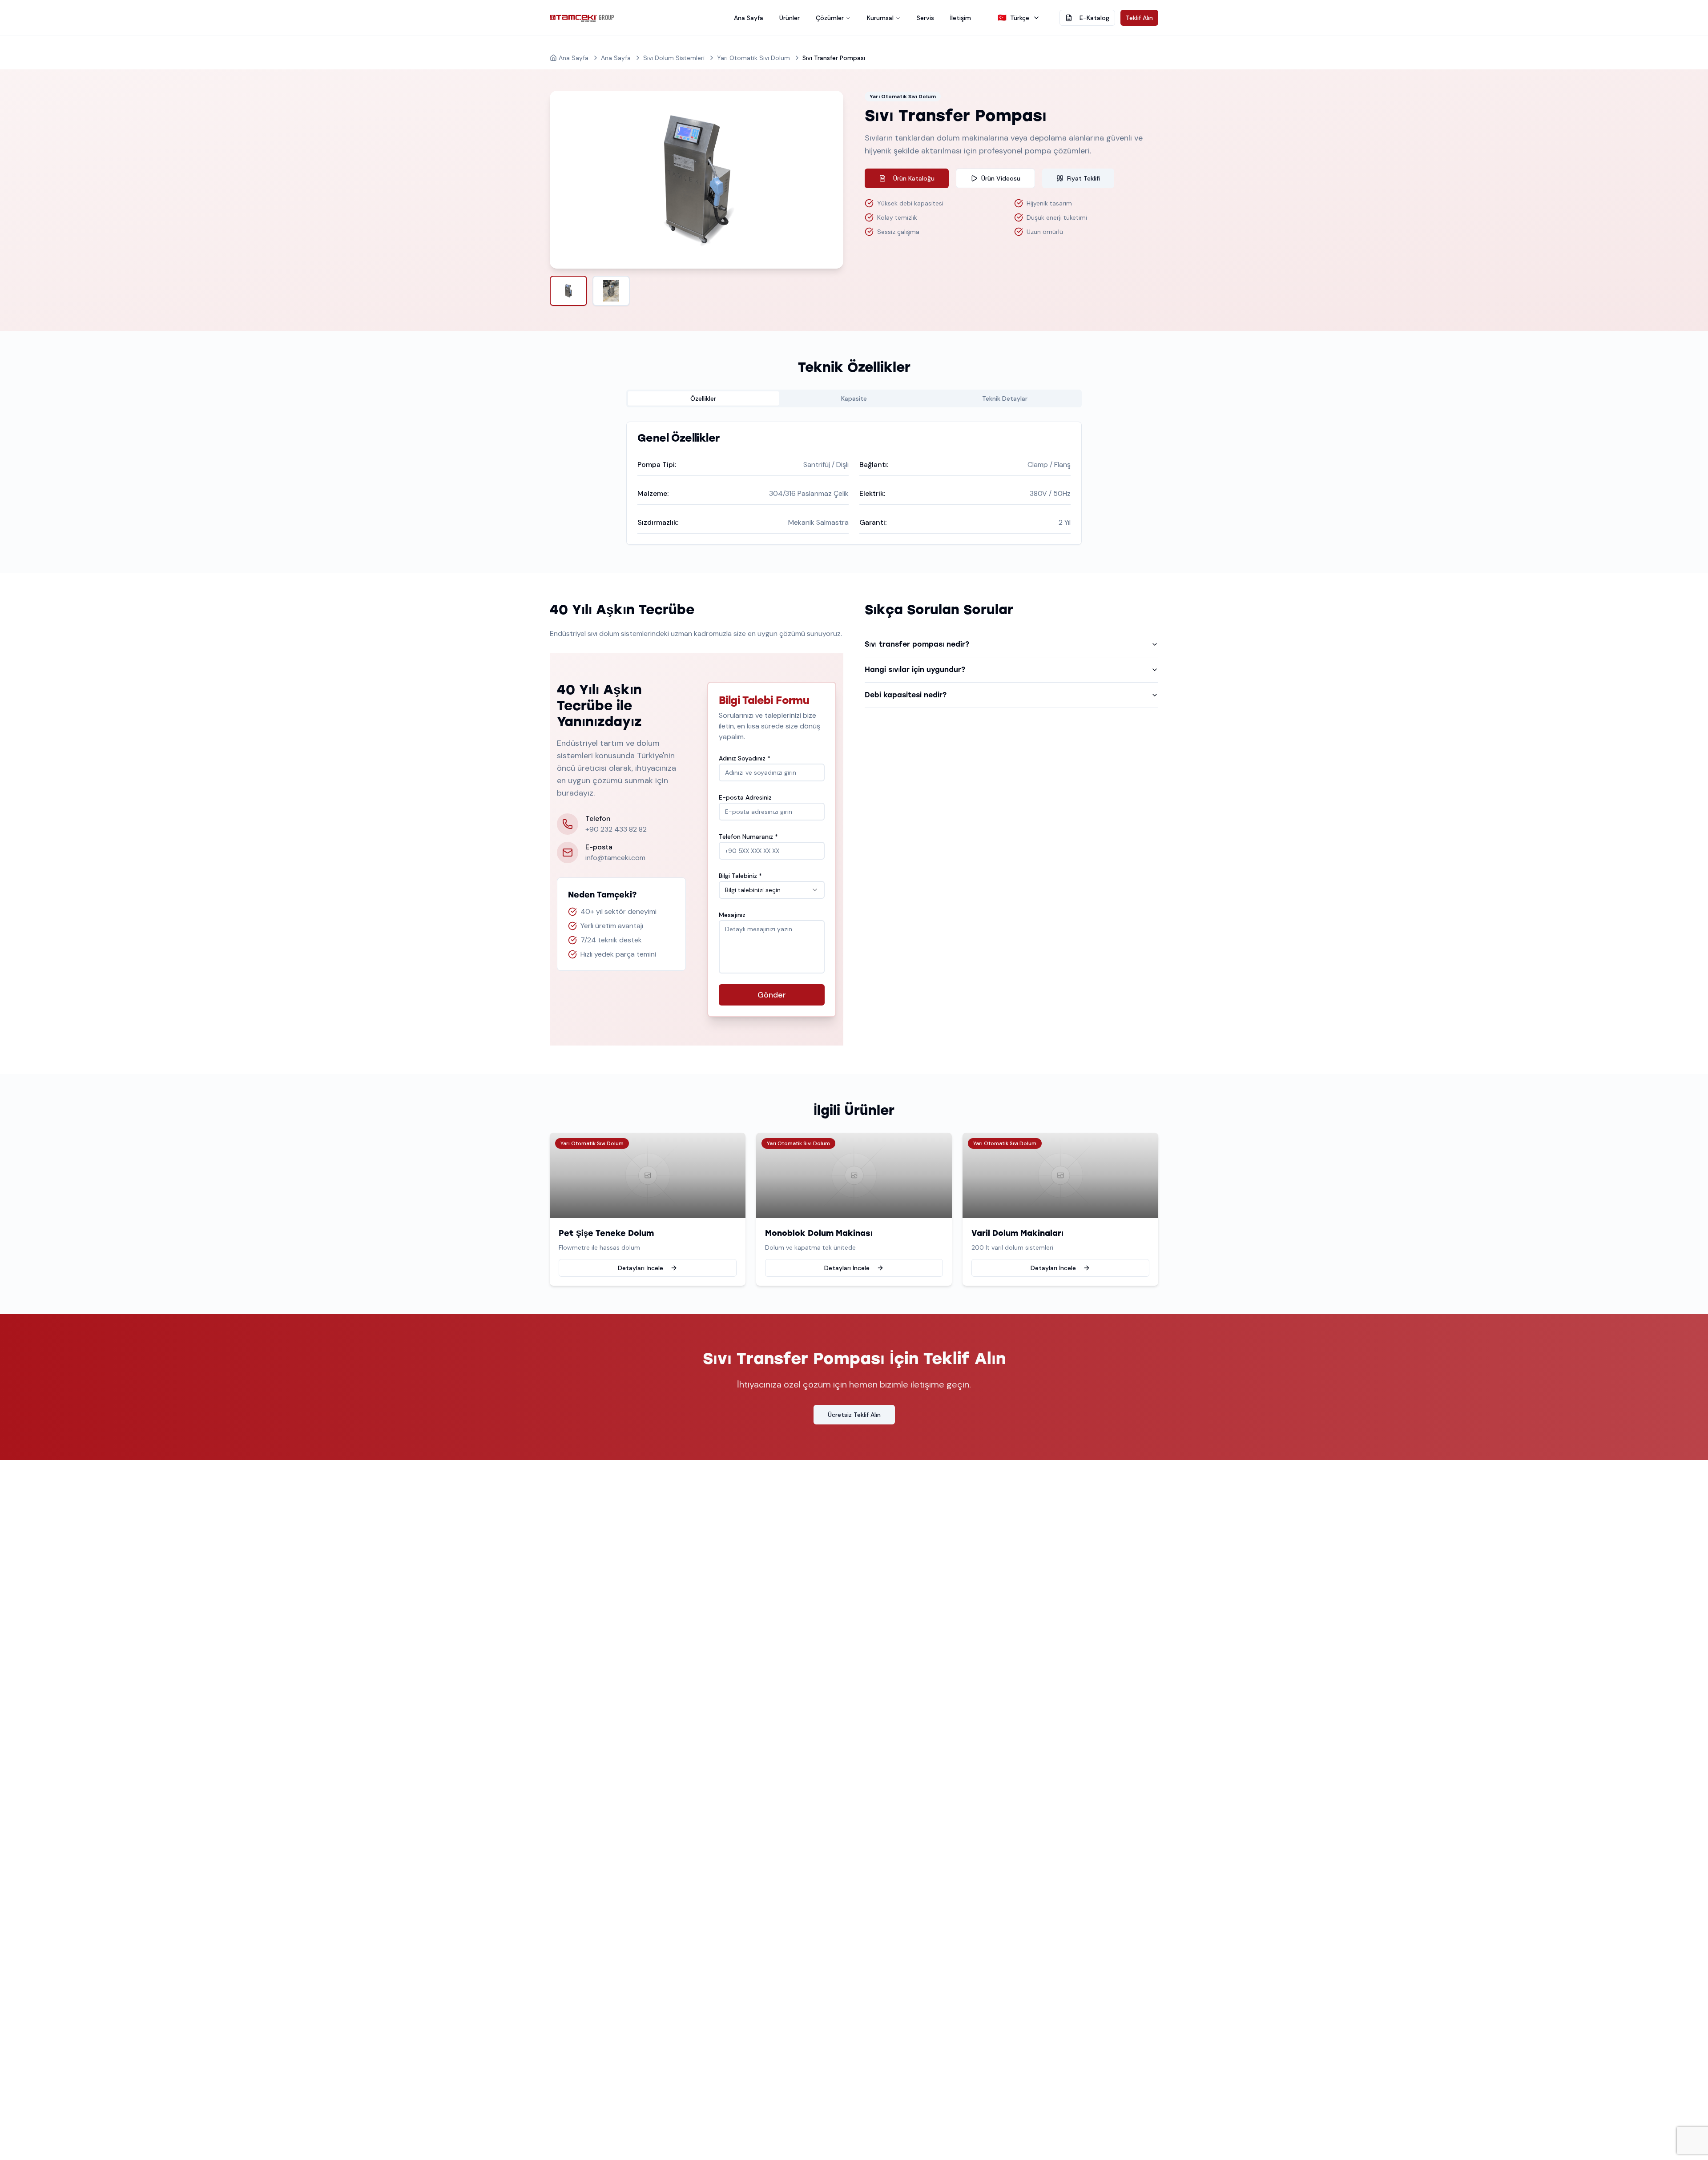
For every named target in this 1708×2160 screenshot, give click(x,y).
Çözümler (830, 18)
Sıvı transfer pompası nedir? (917, 644)
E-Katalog (1094, 18)
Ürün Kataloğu (914, 178)
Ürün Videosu (1001, 178)
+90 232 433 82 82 (616, 829)
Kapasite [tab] (854, 398)
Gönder (772, 995)
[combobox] (772, 890)
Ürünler (790, 18)
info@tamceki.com (615, 858)
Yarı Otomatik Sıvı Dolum (753, 58)
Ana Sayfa (749, 18)
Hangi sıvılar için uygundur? (915, 670)
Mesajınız (732, 915)
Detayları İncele (640, 1268)
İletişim (961, 18)
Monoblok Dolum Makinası (819, 1233)
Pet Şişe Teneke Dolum (606, 1233)
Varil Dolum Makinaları (1017, 1233)
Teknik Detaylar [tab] (1005, 398)
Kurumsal (880, 18)
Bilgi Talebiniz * (740, 876)
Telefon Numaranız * (748, 837)
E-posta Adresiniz (745, 797)
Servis (925, 18)
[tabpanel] (854, 483)
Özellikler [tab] (703, 398)
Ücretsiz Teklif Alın (854, 1415)
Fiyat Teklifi (1084, 178)
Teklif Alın (1139, 18)
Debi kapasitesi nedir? (906, 695)
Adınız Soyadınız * (745, 758)
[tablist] (854, 398)
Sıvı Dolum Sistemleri (674, 58)
